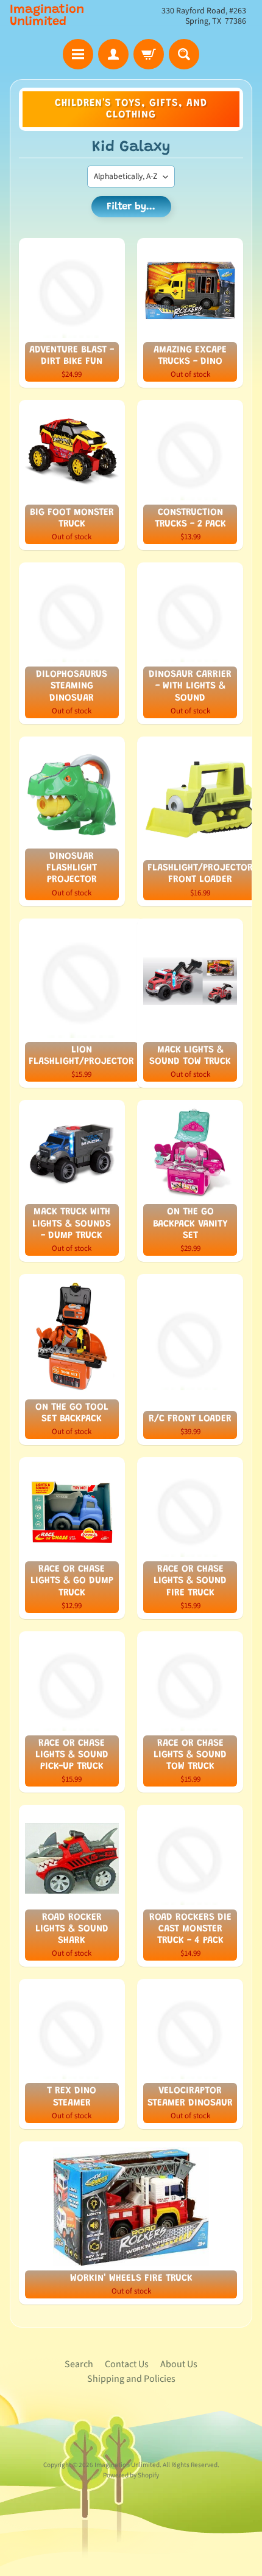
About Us (179, 2364)
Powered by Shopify (131, 2475)
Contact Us (127, 2364)
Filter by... (131, 207)
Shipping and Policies (131, 2379)
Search (79, 2364)
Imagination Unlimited (47, 16)
